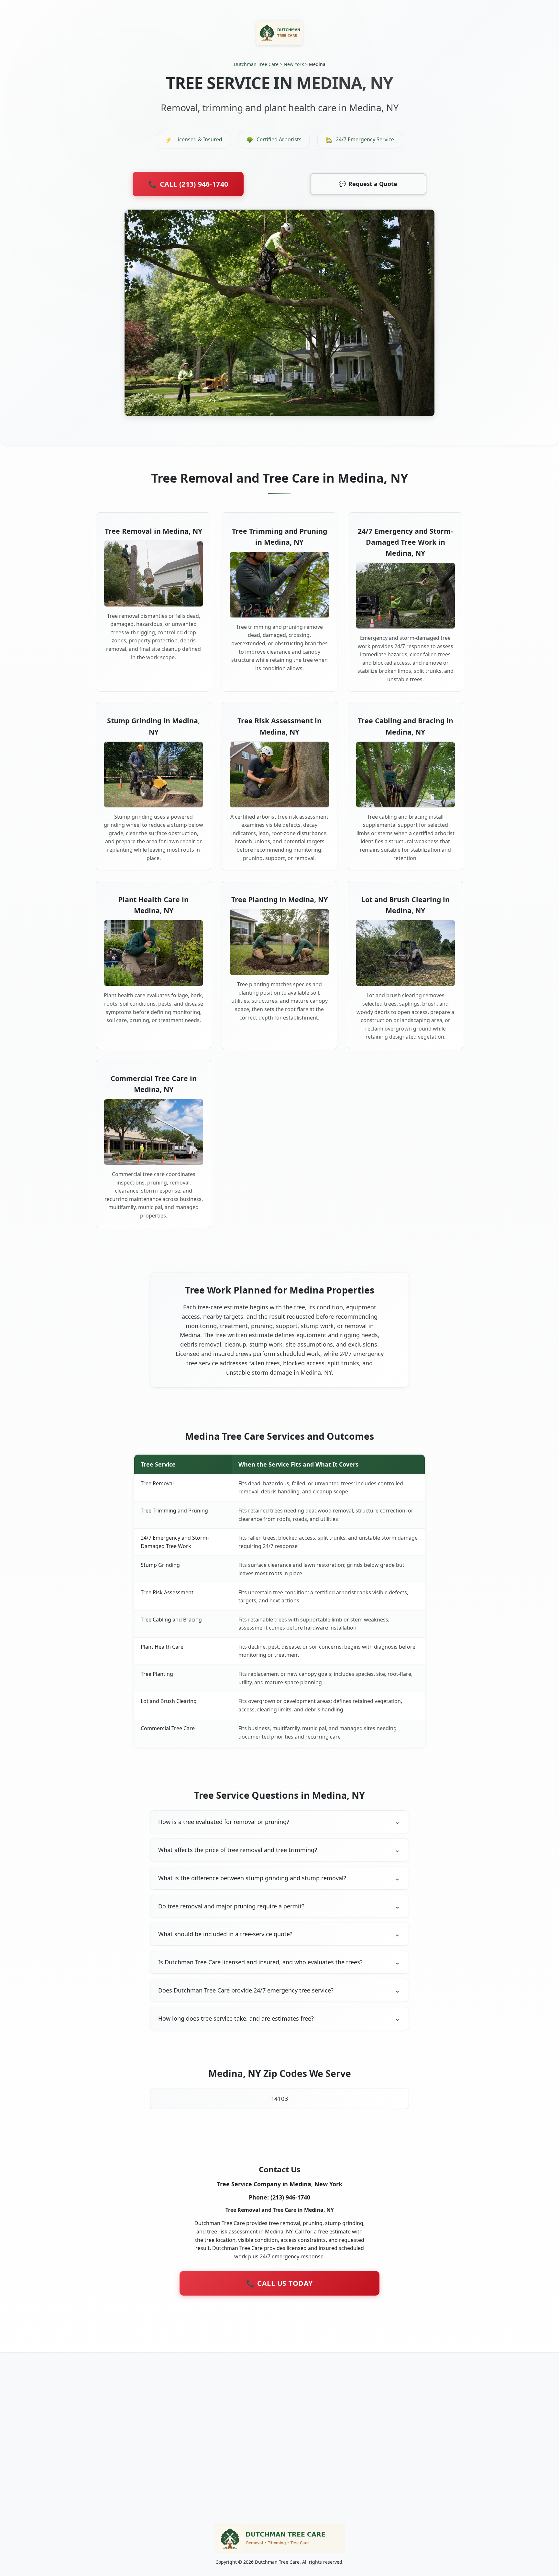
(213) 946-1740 (290, 2197)
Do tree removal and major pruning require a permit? (231, 1906)
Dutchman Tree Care (256, 64)
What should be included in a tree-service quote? (225, 1934)
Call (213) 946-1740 (188, 184)
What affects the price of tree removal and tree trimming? (238, 1850)
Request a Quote (368, 184)
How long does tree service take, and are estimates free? (236, 2018)
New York (294, 64)
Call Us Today (279, 2283)
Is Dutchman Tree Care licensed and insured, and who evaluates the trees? (260, 1962)
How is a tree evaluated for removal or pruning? (224, 1822)
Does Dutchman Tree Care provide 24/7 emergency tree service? (246, 1990)
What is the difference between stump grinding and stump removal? (252, 1878)
